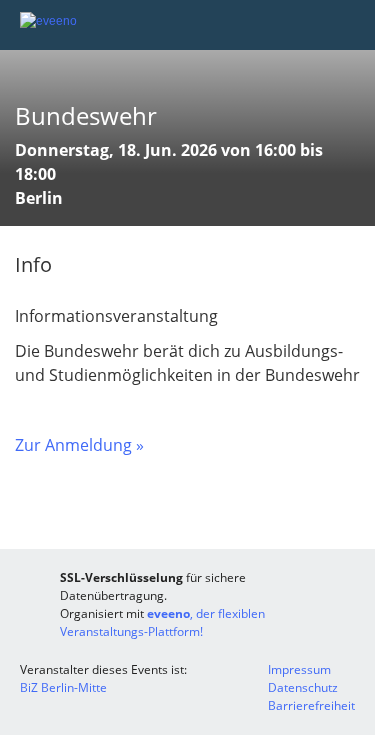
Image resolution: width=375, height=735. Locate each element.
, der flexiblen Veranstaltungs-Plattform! (162, 622)
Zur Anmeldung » (79, 445)
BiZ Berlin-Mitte (63, 687)
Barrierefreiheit (311, 705)
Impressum (299, 669)
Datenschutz (303, 687)
